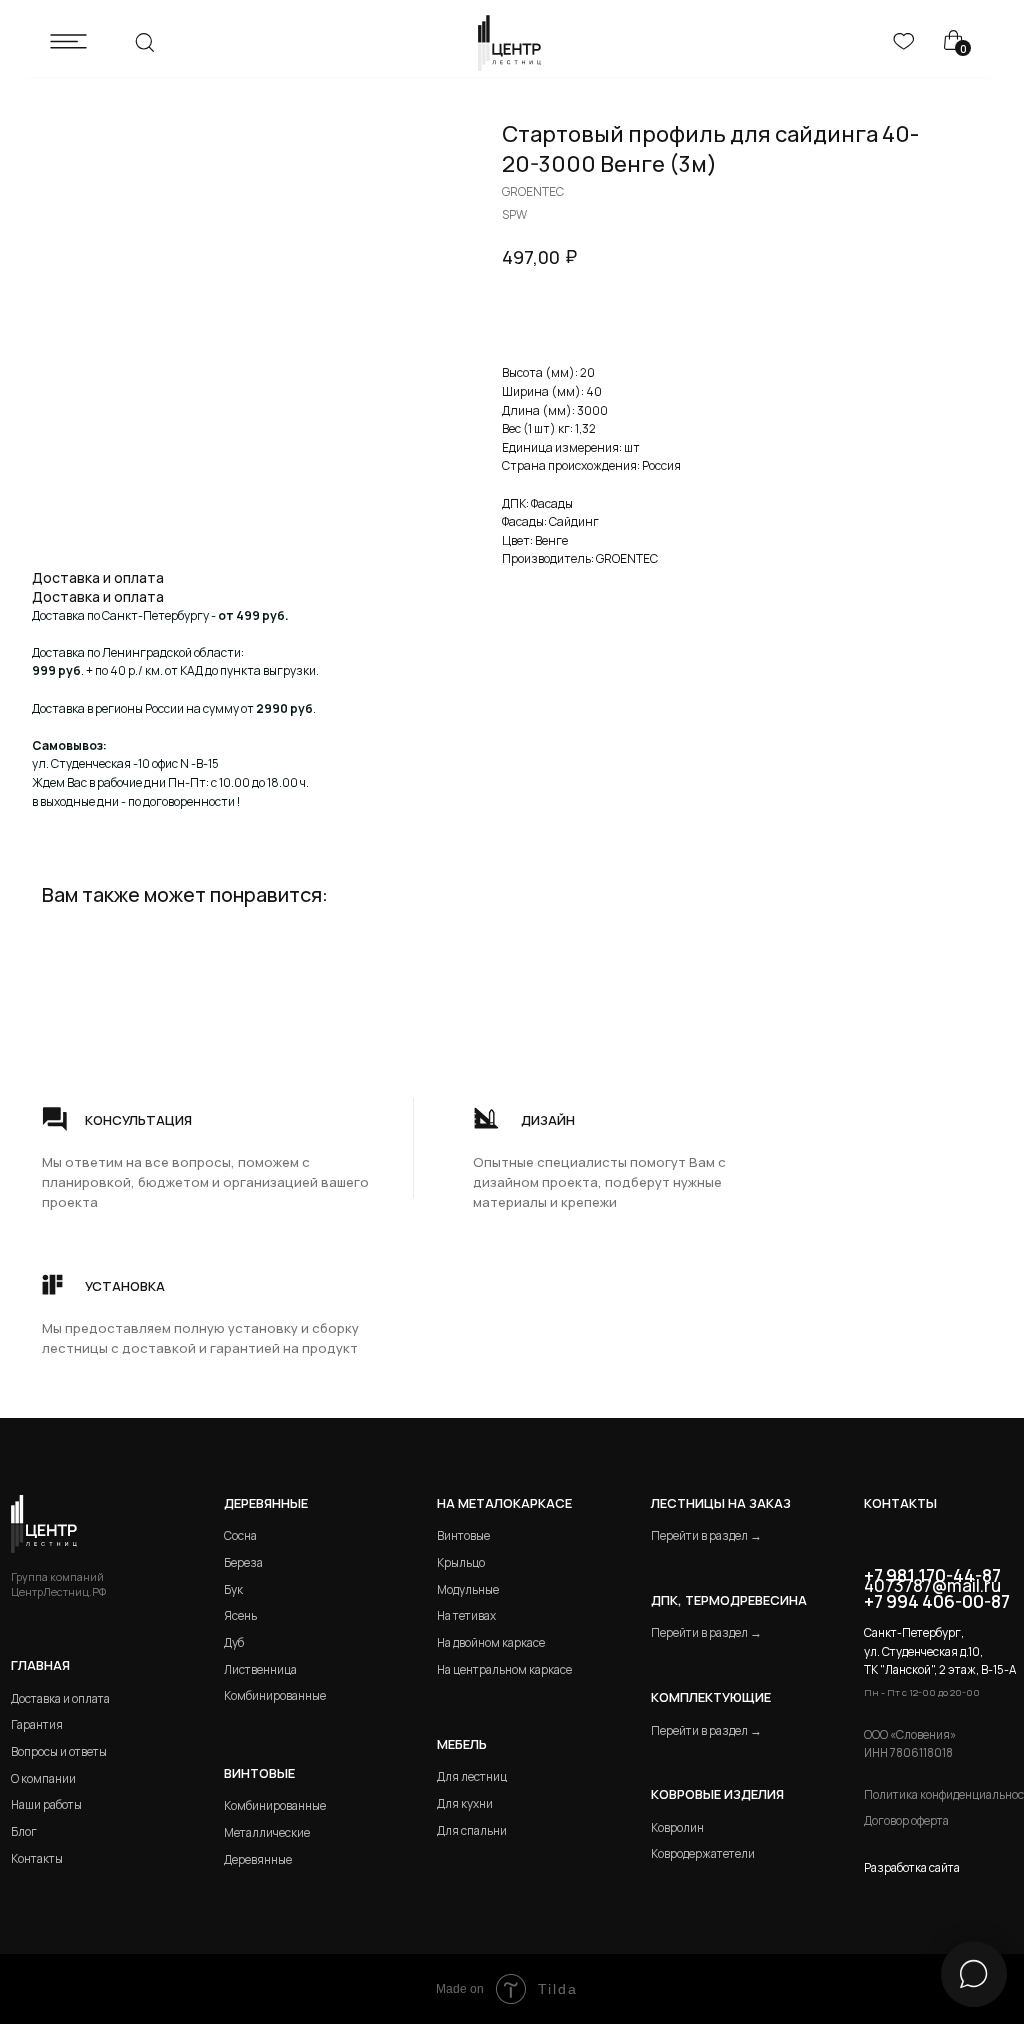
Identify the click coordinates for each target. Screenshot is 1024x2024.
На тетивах (466, 1615)
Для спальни (472, 1830)
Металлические (267, 1832)
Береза (243, 1562)
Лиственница (260, 1669)
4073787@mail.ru (932, 1585)
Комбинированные (275, 1695)
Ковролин (677, 1827)
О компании (43, 1778)
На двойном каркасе (491, 1642)
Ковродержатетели (703, 1853)
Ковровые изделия (717, 1794)
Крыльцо (461, 1562)
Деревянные (266, 1503)
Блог (24, 1831)
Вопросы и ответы (59, 1751)
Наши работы (46, 1804)
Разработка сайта (912, 1867)
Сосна (240, 1535)
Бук (233, 1589)
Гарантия (37, 1724)
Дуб (234, 1642)
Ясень (240, 1615)
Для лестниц (472, 1776)
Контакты (37, 1858)
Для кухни (465, 1803)
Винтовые (463, 1535)
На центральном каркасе (504, 1669)
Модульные (468, 1589)
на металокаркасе (504, 1503)
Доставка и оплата (60, 1698)
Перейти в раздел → (706, 1535)
